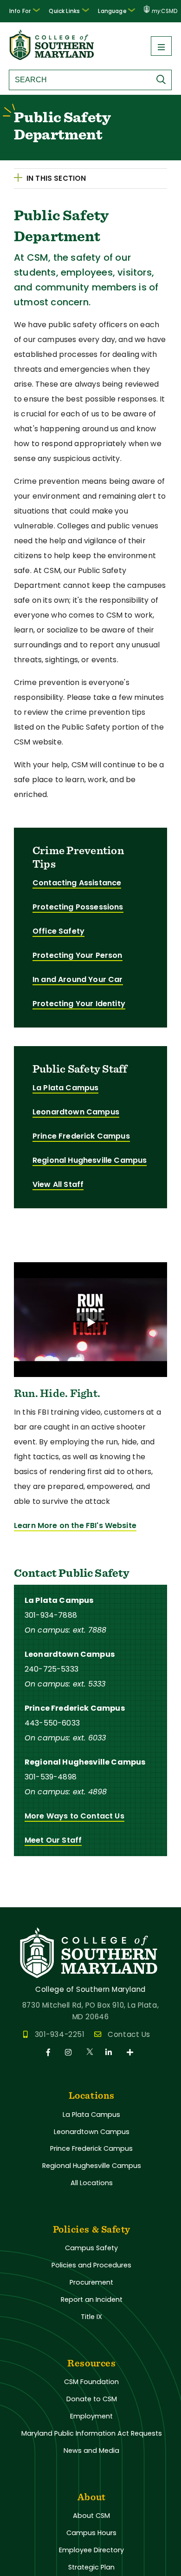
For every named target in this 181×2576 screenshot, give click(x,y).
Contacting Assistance (77, 883)
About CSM (91, 2516)
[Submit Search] (163, 79)
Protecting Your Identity (79, 1004)
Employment (91, 2416)
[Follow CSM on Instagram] (70, 2052)
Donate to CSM (92, 2399)
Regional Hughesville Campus (90, 1160)
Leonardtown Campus (76, 1112)
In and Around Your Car (78, 979)
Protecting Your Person (78, 955)
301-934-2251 (60, 2034)
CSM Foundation (91, 2382)
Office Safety (58, 931)
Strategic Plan (91, 2567)
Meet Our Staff (53, 1840)
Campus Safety (91, 2248)
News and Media (91, 2451)
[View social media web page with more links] (131, 2052)
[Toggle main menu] (161, 46)
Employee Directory (91, 2550)
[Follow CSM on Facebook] (50, 2052)
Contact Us (129, 2034)
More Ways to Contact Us (74, 1816)
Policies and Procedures (91, 2265)
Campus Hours (91, 2533)
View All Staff (58, 1184)
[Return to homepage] (52, 57)
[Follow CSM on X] (90, 2052)
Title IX (91, 2317)
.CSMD (165, 11)
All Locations (92, 2183)
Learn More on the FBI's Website (75, 1525)
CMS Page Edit (26, 1900)
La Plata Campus (65, 1088)
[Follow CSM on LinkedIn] (110, 2052)
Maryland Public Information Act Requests (92, 2433)
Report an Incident (92, 2299)
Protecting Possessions (78, 907)
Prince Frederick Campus (81, 1136)
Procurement (91, 2282)
